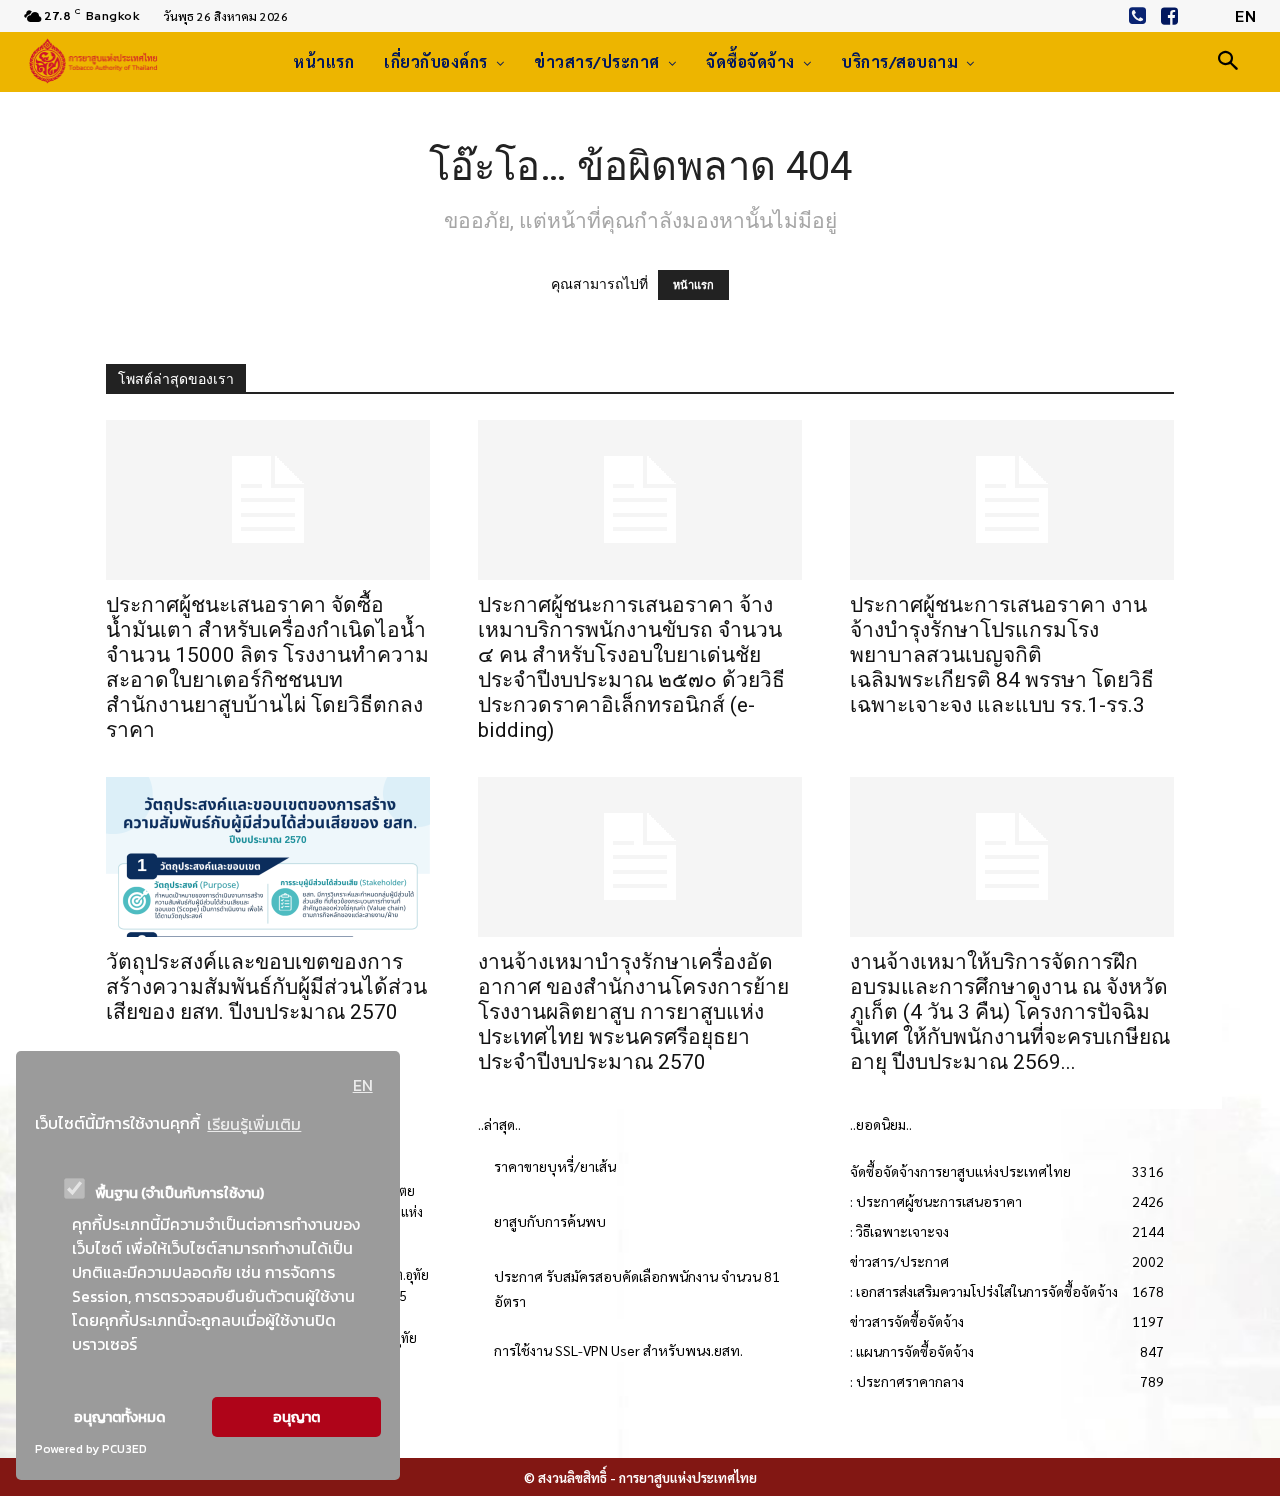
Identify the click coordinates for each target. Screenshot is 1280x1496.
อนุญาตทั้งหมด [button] (119, 1417)
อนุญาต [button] (296, 1417)
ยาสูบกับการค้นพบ (550, 1221)
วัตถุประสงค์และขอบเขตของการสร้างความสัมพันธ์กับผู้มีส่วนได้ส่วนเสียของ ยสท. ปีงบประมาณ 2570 (266, 987)
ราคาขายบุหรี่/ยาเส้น (555, 1166)
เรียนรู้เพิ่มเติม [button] (254, 1124)
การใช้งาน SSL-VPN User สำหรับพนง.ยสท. (618, 1350)
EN (363, 1085)
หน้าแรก (693, 285)
